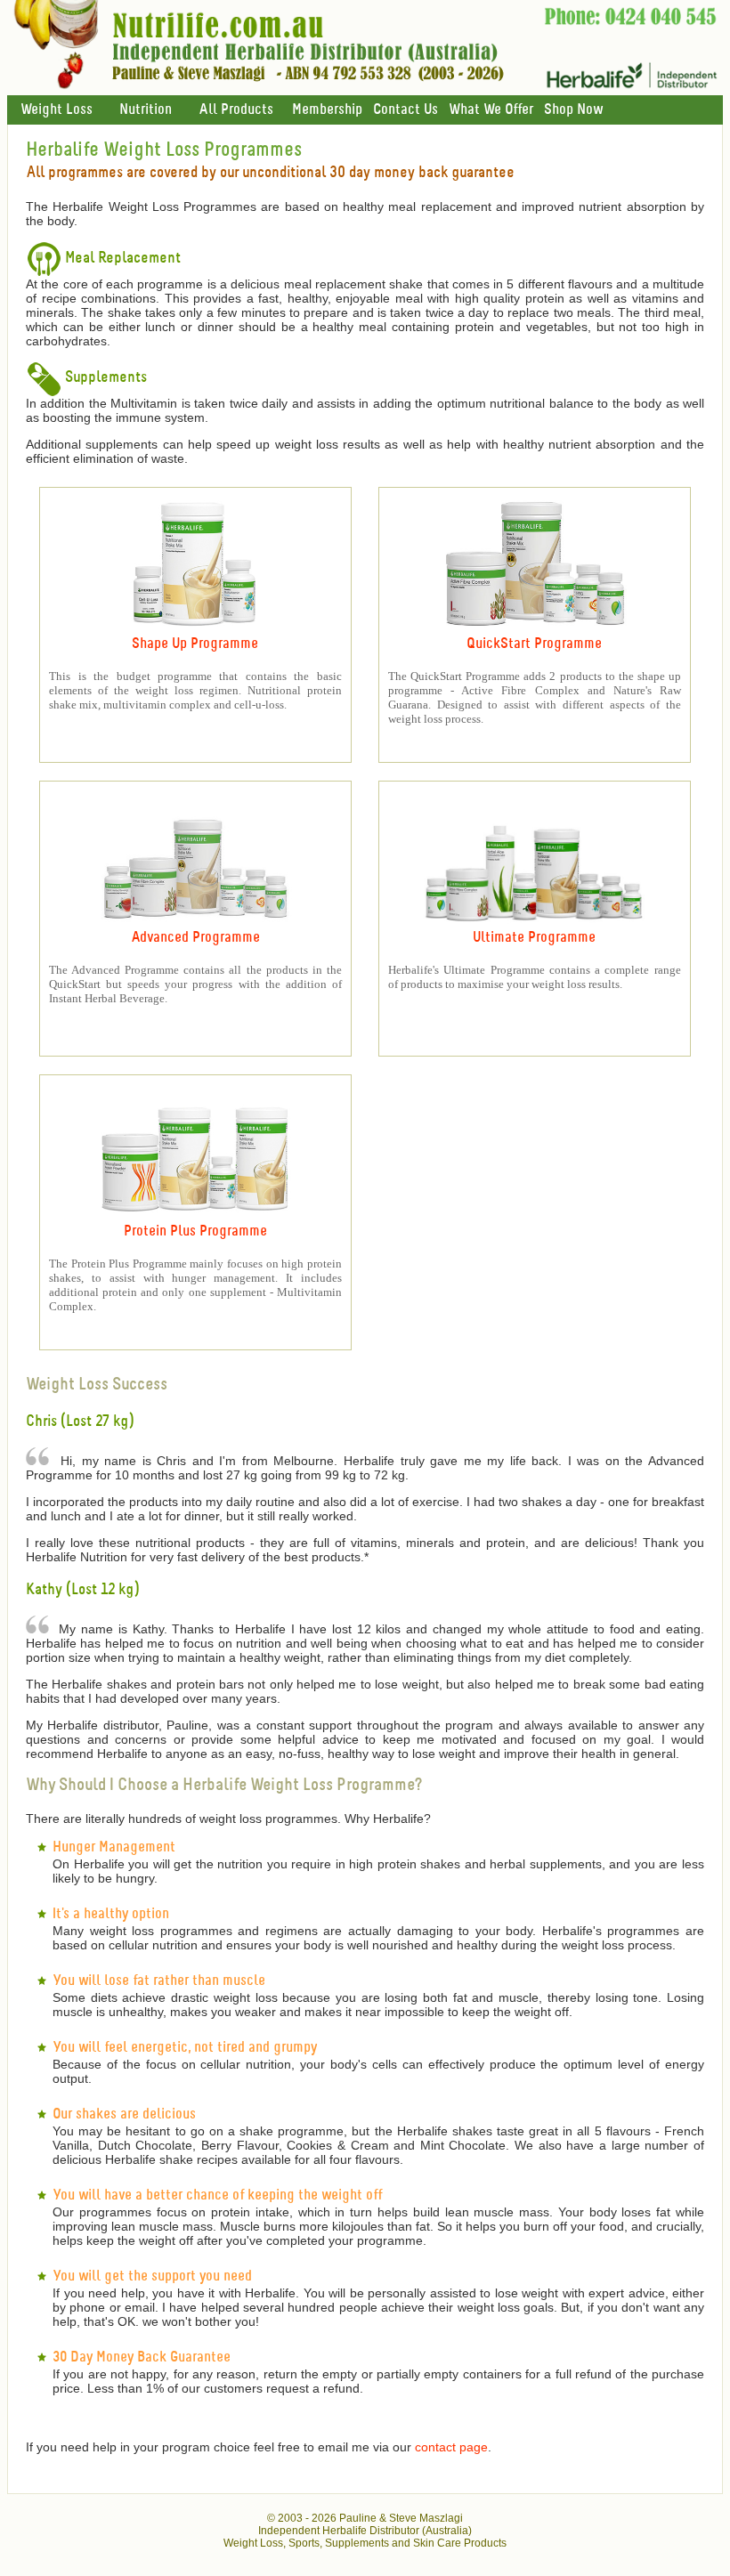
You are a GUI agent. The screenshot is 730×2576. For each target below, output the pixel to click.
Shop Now (573, 110)
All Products (236, 110)
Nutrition (146, 110)
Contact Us (406, 110)
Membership (327, 110)
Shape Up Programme (195, 644)
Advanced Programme (195, 938)
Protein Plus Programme (195, 1231)
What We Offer (491, 110)
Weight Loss (57, 110)
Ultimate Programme (534, 938)
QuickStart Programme (534, 644)
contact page (451, 2447)
